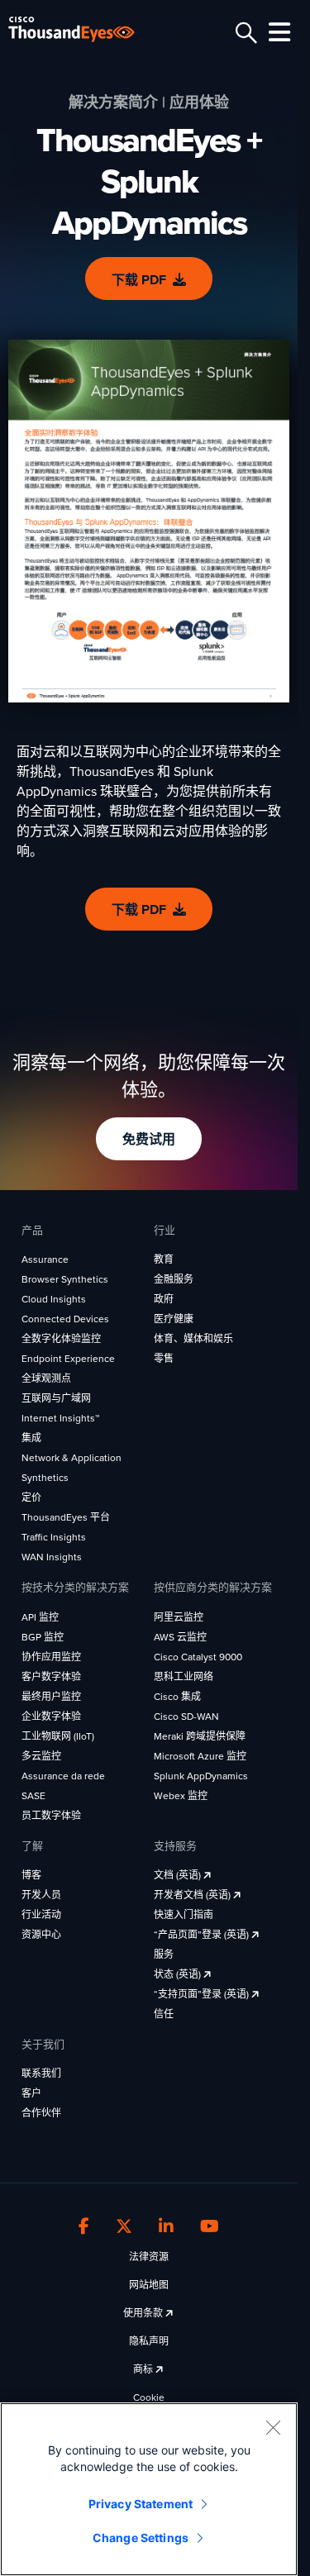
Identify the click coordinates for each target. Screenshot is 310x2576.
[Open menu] (277, 32)
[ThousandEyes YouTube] (210, 2226)
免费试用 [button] (149, 1140)
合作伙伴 (41, 2113)
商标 (144, 2369)
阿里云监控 (179, 1617)
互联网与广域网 (56, 1398)
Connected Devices (65, 1319)
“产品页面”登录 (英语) (203, 1935)
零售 (164, 1359)
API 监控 (40, 1617)
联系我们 (41, 2074)
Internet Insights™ (60, 1418)
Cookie (149, 2397)
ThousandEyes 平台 (66, 1517)
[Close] (273, 2427)
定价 (31, 1498)
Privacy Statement (141, 2504)
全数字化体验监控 (61, 1339)
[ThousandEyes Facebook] (84, 2226)
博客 (31, 1875)
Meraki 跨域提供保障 (200, 1736)
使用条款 (144, 2313)
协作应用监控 (51, 1657)
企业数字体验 (51, 1717)
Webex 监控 (181, 1796)
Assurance (45, 1259)
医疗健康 (174, 1319)
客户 (31, 2093)
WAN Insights (52, 1557)
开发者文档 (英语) (193, 1895)
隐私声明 (149, 2341)
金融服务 (174, 1279)
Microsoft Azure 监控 (200, 1756)
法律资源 (149, 2257)
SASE (33, 1796)
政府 (164, 1299)
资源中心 (41, 1935)
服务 (164, 1955)
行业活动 (41, 1915)
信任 (164, 2014)
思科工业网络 (184, 1677)
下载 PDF (139, 280)
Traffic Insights (54, 1537)
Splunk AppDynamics (201, 1776)
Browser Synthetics (65, 1279)
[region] (149, 2489)
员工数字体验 (51, 1816)
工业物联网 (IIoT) (58, 1736)
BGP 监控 (43, 1637)
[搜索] (244, 33)
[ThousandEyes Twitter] (124, 2226)
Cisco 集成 (177, 1697)
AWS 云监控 (180, 1637)
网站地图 (149, 2285)
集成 (31, 1438)
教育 (164, 1259)
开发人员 (41, 1895)
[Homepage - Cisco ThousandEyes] (85, 29)
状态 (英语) (179, 1974)
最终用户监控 (51, 1697)
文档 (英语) (179, 1875)
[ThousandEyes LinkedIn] (166, 2226)
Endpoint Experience (68, 1359)
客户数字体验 (51, 1677)
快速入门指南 (184, 1915)
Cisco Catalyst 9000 (198, 1657)
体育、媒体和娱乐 (193, 1339)
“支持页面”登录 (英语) (203, 1994)
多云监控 (41, 1756)
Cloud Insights (54, 1299)
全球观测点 (46, 1378)
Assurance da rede (63, 1776)
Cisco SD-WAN (186, 1717)
